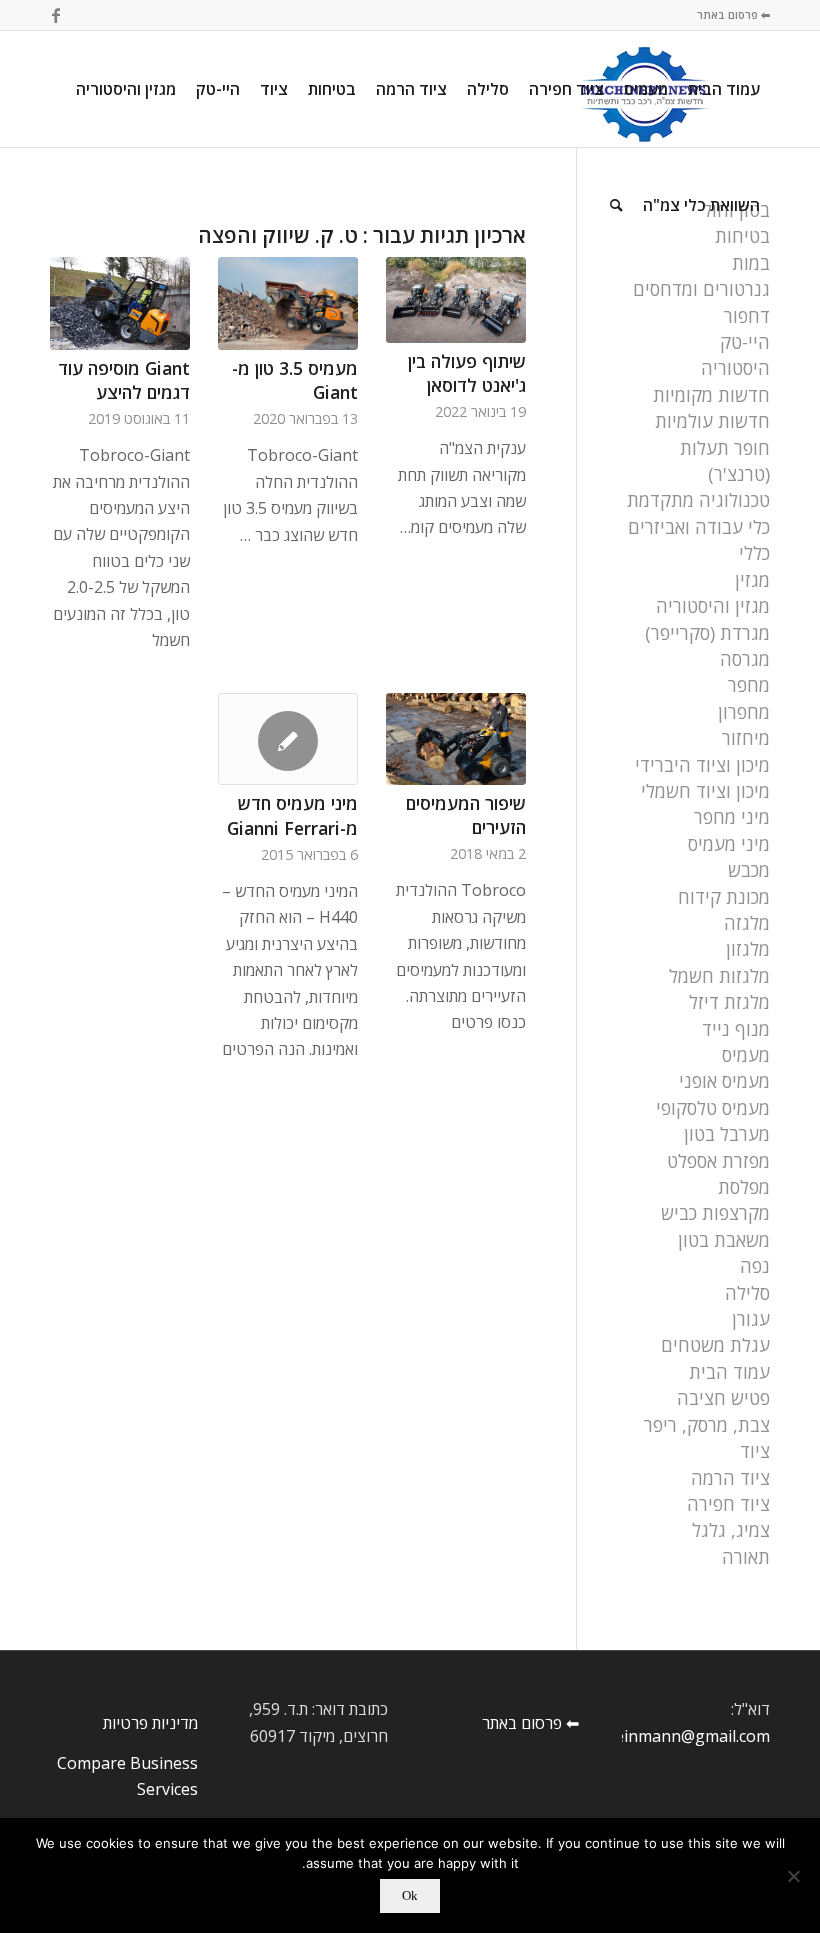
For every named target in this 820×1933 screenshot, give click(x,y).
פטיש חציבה (723, 1398)
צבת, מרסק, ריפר (707, 1425)
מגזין (752, 580)
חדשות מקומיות (711, 395)
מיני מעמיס (729, 844)
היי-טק (745, 342)
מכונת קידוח (724, 897)
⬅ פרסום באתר (733, 14)
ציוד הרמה (730, 1478)
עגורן (751, 1319)
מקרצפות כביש (715, 1213)
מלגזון (748, 949)
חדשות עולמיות (712, 421)
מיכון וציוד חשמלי (705, 791)
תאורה (746, 1557)
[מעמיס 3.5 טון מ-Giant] (288, 303)
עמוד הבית (729, 1372)
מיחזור (746, 738)
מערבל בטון (727, 1134)
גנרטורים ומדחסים (701, 289)
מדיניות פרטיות (150, 1723)
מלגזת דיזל (729, 1002)
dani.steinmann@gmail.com (668, 1736)
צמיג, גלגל (731, 1530)
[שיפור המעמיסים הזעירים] (456, 738)
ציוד (755, 1451)
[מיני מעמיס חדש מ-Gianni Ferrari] (288, 739)
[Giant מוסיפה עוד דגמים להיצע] (120, 303)
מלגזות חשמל (719, 976)
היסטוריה (735, 368)
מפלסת (744, 1187)
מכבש (749, 870)
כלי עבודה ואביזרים (699, 527)
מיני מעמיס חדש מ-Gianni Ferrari (292, 815)
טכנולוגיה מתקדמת (698, 500)
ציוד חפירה (728, 1504)
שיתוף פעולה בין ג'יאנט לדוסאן (467, 373)
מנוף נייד (736, 1029)
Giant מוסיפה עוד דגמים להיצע (124, 380)
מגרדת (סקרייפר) (707, 633)
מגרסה (745, 659)
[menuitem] (724, 89)
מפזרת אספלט (718, 1161)
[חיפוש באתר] (616, 205)
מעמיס (746, 1055)
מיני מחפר (732, 817)
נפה (755, 1266)
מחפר (749, 685)
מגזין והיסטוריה (713, 606)
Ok (410, 1895)
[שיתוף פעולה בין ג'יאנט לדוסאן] (456, 299)
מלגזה (747, 923)
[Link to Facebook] (56, 15)
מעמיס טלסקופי (713, 1108)
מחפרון (744, 712)
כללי (754, 553)
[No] (795, 1876)
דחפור (747, 316)
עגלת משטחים (715, 1345)
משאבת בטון (724, 1240)
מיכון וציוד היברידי (702, 765)
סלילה (747, 1293)
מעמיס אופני (724, 1081)
